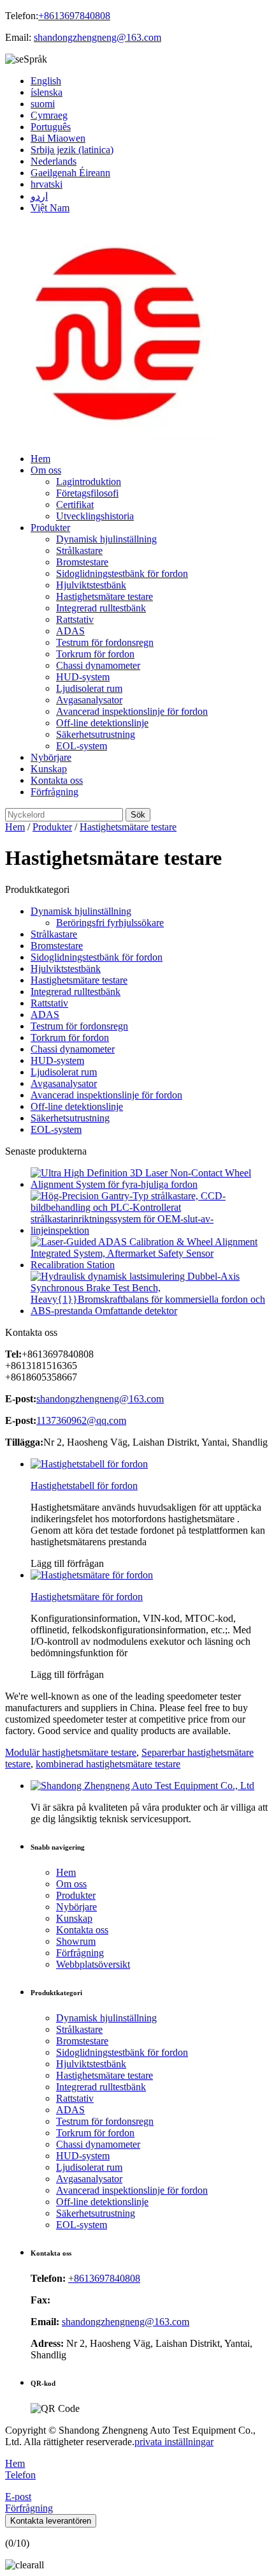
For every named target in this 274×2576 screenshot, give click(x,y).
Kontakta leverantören (51, 2521)
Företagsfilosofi (87, 493)
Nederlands (54, 161)
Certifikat (75, 505)
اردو (39, 196)
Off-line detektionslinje (102, 723)
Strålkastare (79, 550)
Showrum (76, 1941)
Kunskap (49, 769)
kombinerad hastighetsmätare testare (108, 1764)
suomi (43, 104)
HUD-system (83, 677)
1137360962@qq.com (81, 1420)
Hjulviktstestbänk (91, 585)
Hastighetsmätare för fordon (87, 1597)
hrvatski (47, 184)
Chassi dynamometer (98, 665)
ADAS (70, 631)
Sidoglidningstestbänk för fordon (122, 573)
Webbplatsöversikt (93, 1964)
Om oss (46, 470)
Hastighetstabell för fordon (84, 1486)
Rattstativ (75, 619)
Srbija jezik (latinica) (72, 150)
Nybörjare (51, 757)
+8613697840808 (74, 16)
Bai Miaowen (58, 138)
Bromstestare (82, 562)
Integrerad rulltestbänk (101, 608)
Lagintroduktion (89, 482)
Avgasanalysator (89, 700)
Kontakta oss (57, 780)
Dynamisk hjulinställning (106, 539)
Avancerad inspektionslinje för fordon (132, 711)
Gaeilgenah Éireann (70, 173)
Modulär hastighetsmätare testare (71, 1752)
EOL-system (82, 746)
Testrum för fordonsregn (105, 642)
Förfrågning (54, 792)
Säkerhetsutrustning (96, 734)
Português (51, 127)
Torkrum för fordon (95, 654)
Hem (40, 459)
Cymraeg (49, 115)
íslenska (47, 92)
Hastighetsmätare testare (105, 596)
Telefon (20, 2475)
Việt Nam (50, 208)
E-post (18, 2497)
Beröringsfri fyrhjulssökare (110, 923)
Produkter (50, 528)
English (46, 81)
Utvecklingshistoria (95, 516)
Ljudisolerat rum (89, 688)
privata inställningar (174, 2442)
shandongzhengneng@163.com (97, 37)
